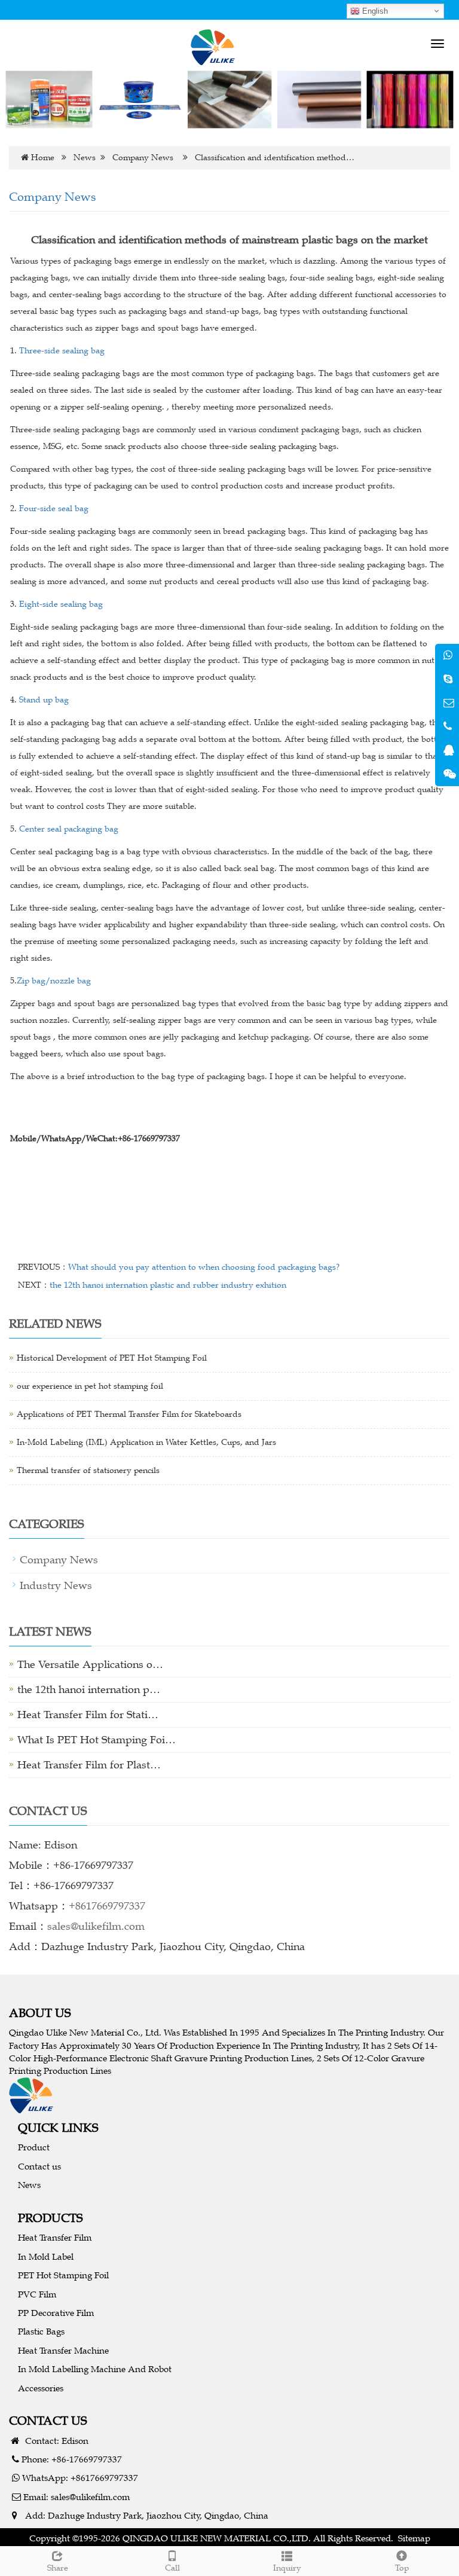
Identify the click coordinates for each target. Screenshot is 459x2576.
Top (402, 2568)
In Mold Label (46, 2256)
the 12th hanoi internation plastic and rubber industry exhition (168, 1285)
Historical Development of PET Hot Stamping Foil (112, 1358)
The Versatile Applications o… (90, 1664)
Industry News (56, 1585)
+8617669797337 (107, 1906)
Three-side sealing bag (62, 351)
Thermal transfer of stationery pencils (88, 1470)
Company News (143, 158)
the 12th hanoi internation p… (89, 1689)
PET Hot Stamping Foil (63, 2275)
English (374, 11)
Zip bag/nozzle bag (54, 981)
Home (43, 158)
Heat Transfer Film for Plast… (89, 1765)
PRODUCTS (51, 2218)
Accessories (41, 2388)
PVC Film (37, 2294)
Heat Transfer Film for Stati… (88, 1715)
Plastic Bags (41, 2331)
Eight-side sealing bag (61, 604)
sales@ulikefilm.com (96, 1926)
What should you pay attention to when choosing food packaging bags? (204, 1267)
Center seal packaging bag (69, 829)
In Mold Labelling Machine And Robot (95, 2369)
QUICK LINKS (58, 2127)
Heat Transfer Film (55, 2237)
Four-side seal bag (54, 508)
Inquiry (287, 2568)
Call (172, 2568)
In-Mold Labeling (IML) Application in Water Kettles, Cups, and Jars (146, 1442)
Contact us (39, 2166)
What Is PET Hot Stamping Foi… (97, 1740)
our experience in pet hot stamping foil (90, 1386)
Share (58, 2568)
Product (34, 2147)
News (85, 158)
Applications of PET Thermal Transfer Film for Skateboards (129, 1414)
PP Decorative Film (56, 2313)
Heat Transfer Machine (63, 2350)
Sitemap (414, 2538)
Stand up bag (43, 700)
